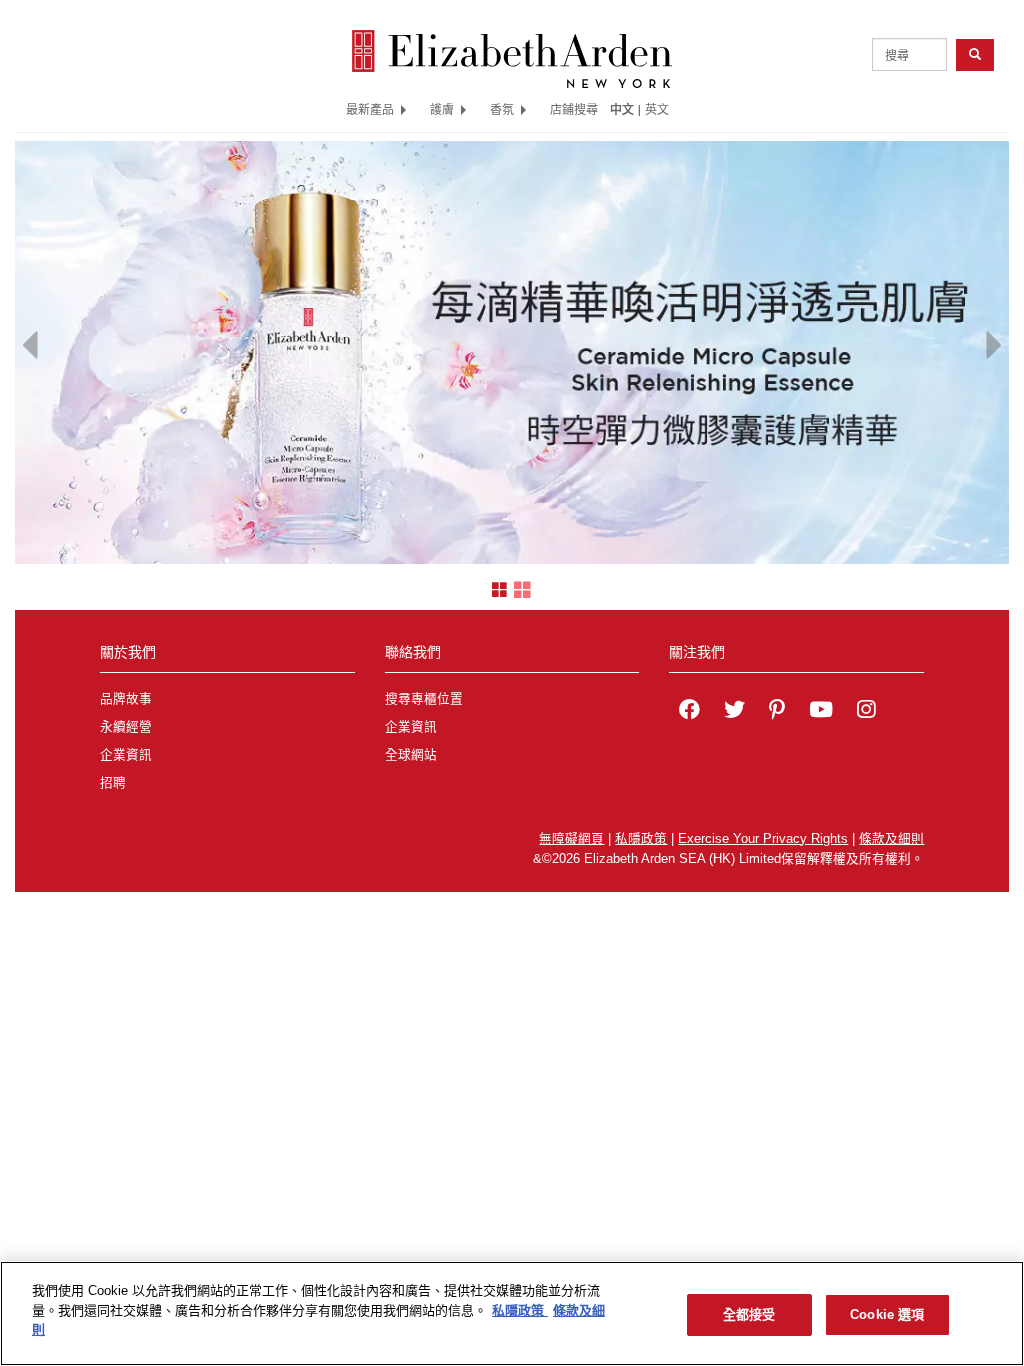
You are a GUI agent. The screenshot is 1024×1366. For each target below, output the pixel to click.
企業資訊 (126, 755)
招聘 (113, 783)
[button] (30, 340)
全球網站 (411, 755)
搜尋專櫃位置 (424, 699)
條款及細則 (891, 839)
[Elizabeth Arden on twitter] (734, 712)
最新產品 (370, 109)
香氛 (502, 109)
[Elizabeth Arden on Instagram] (866, 712)
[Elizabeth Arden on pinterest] (777, 712)
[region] (512, 1313)
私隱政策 (641, 839)
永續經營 (126, 727)
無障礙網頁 (571, 839)
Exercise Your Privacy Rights (763, 839)
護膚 (442, 109)
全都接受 (749, 1314)
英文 (657, 109)
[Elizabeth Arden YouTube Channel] (821, 712)
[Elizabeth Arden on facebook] (689, 712)
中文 (622, 109)
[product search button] (975, 54)
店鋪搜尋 (574, 109)
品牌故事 (126, 699)
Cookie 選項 (887, 1314)
